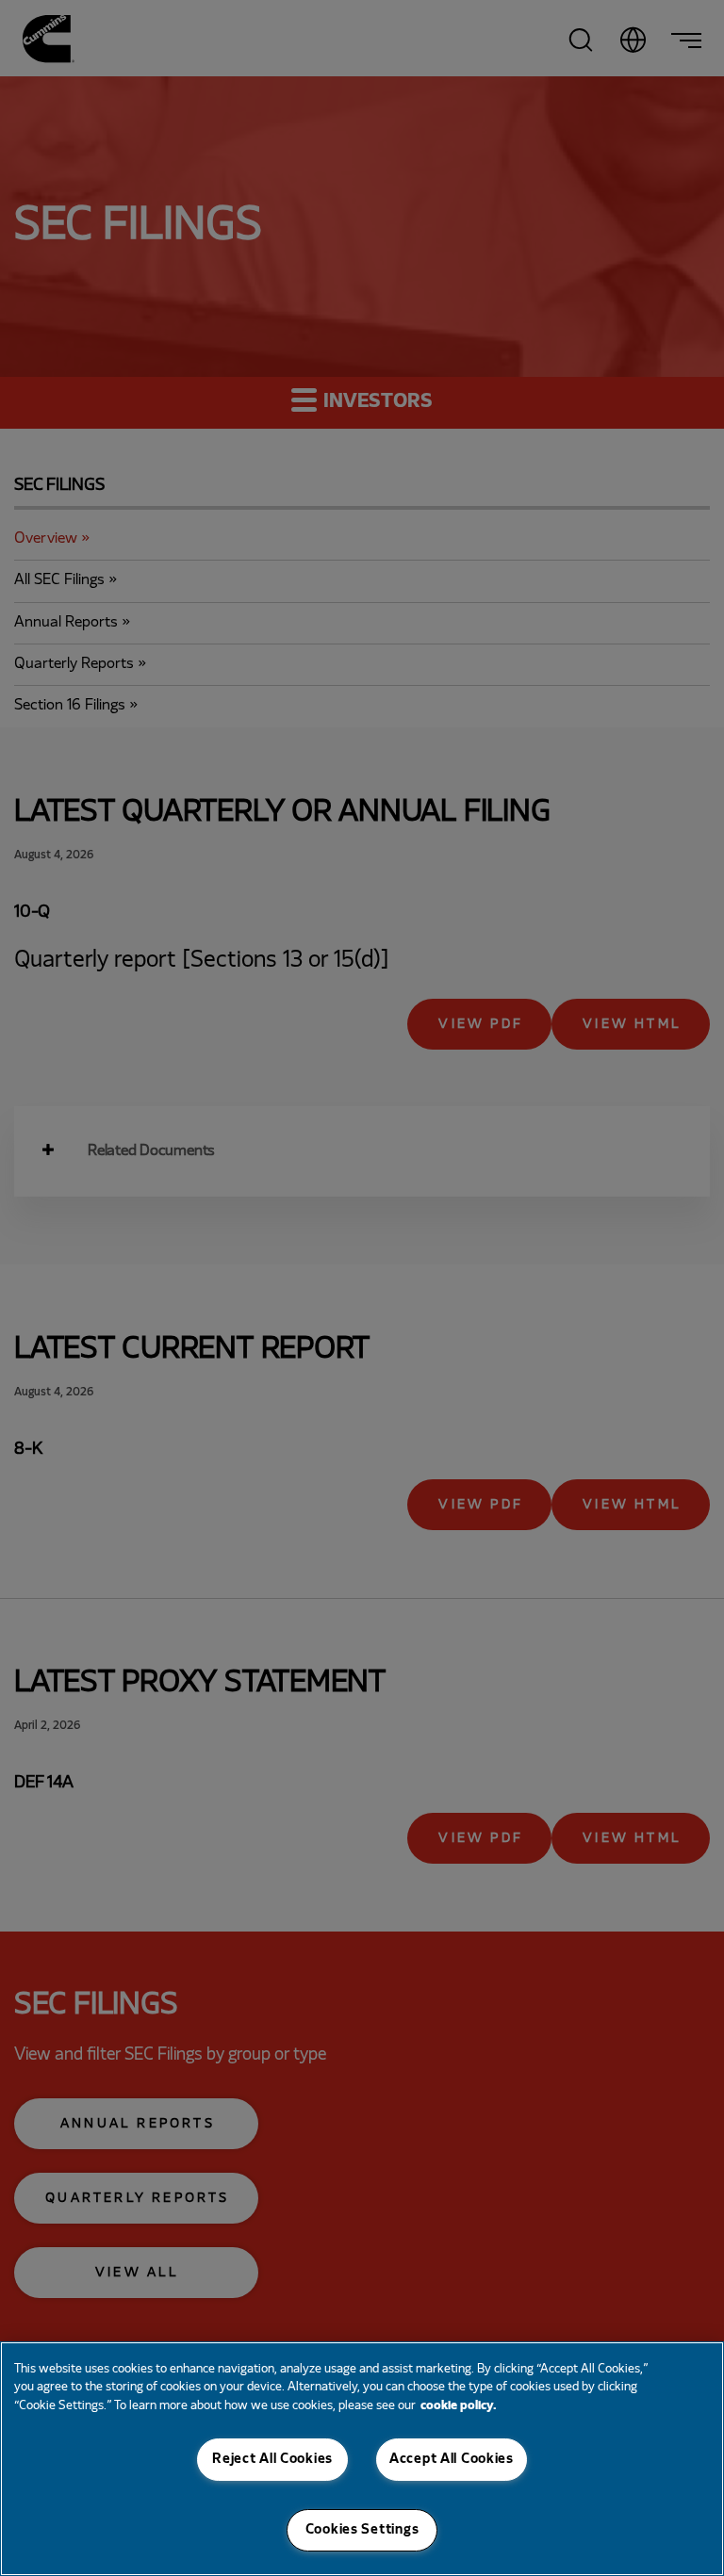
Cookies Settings (362, 2530)
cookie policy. (459, 2406)
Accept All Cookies (452, 2459)
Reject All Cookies (272, 2459)
